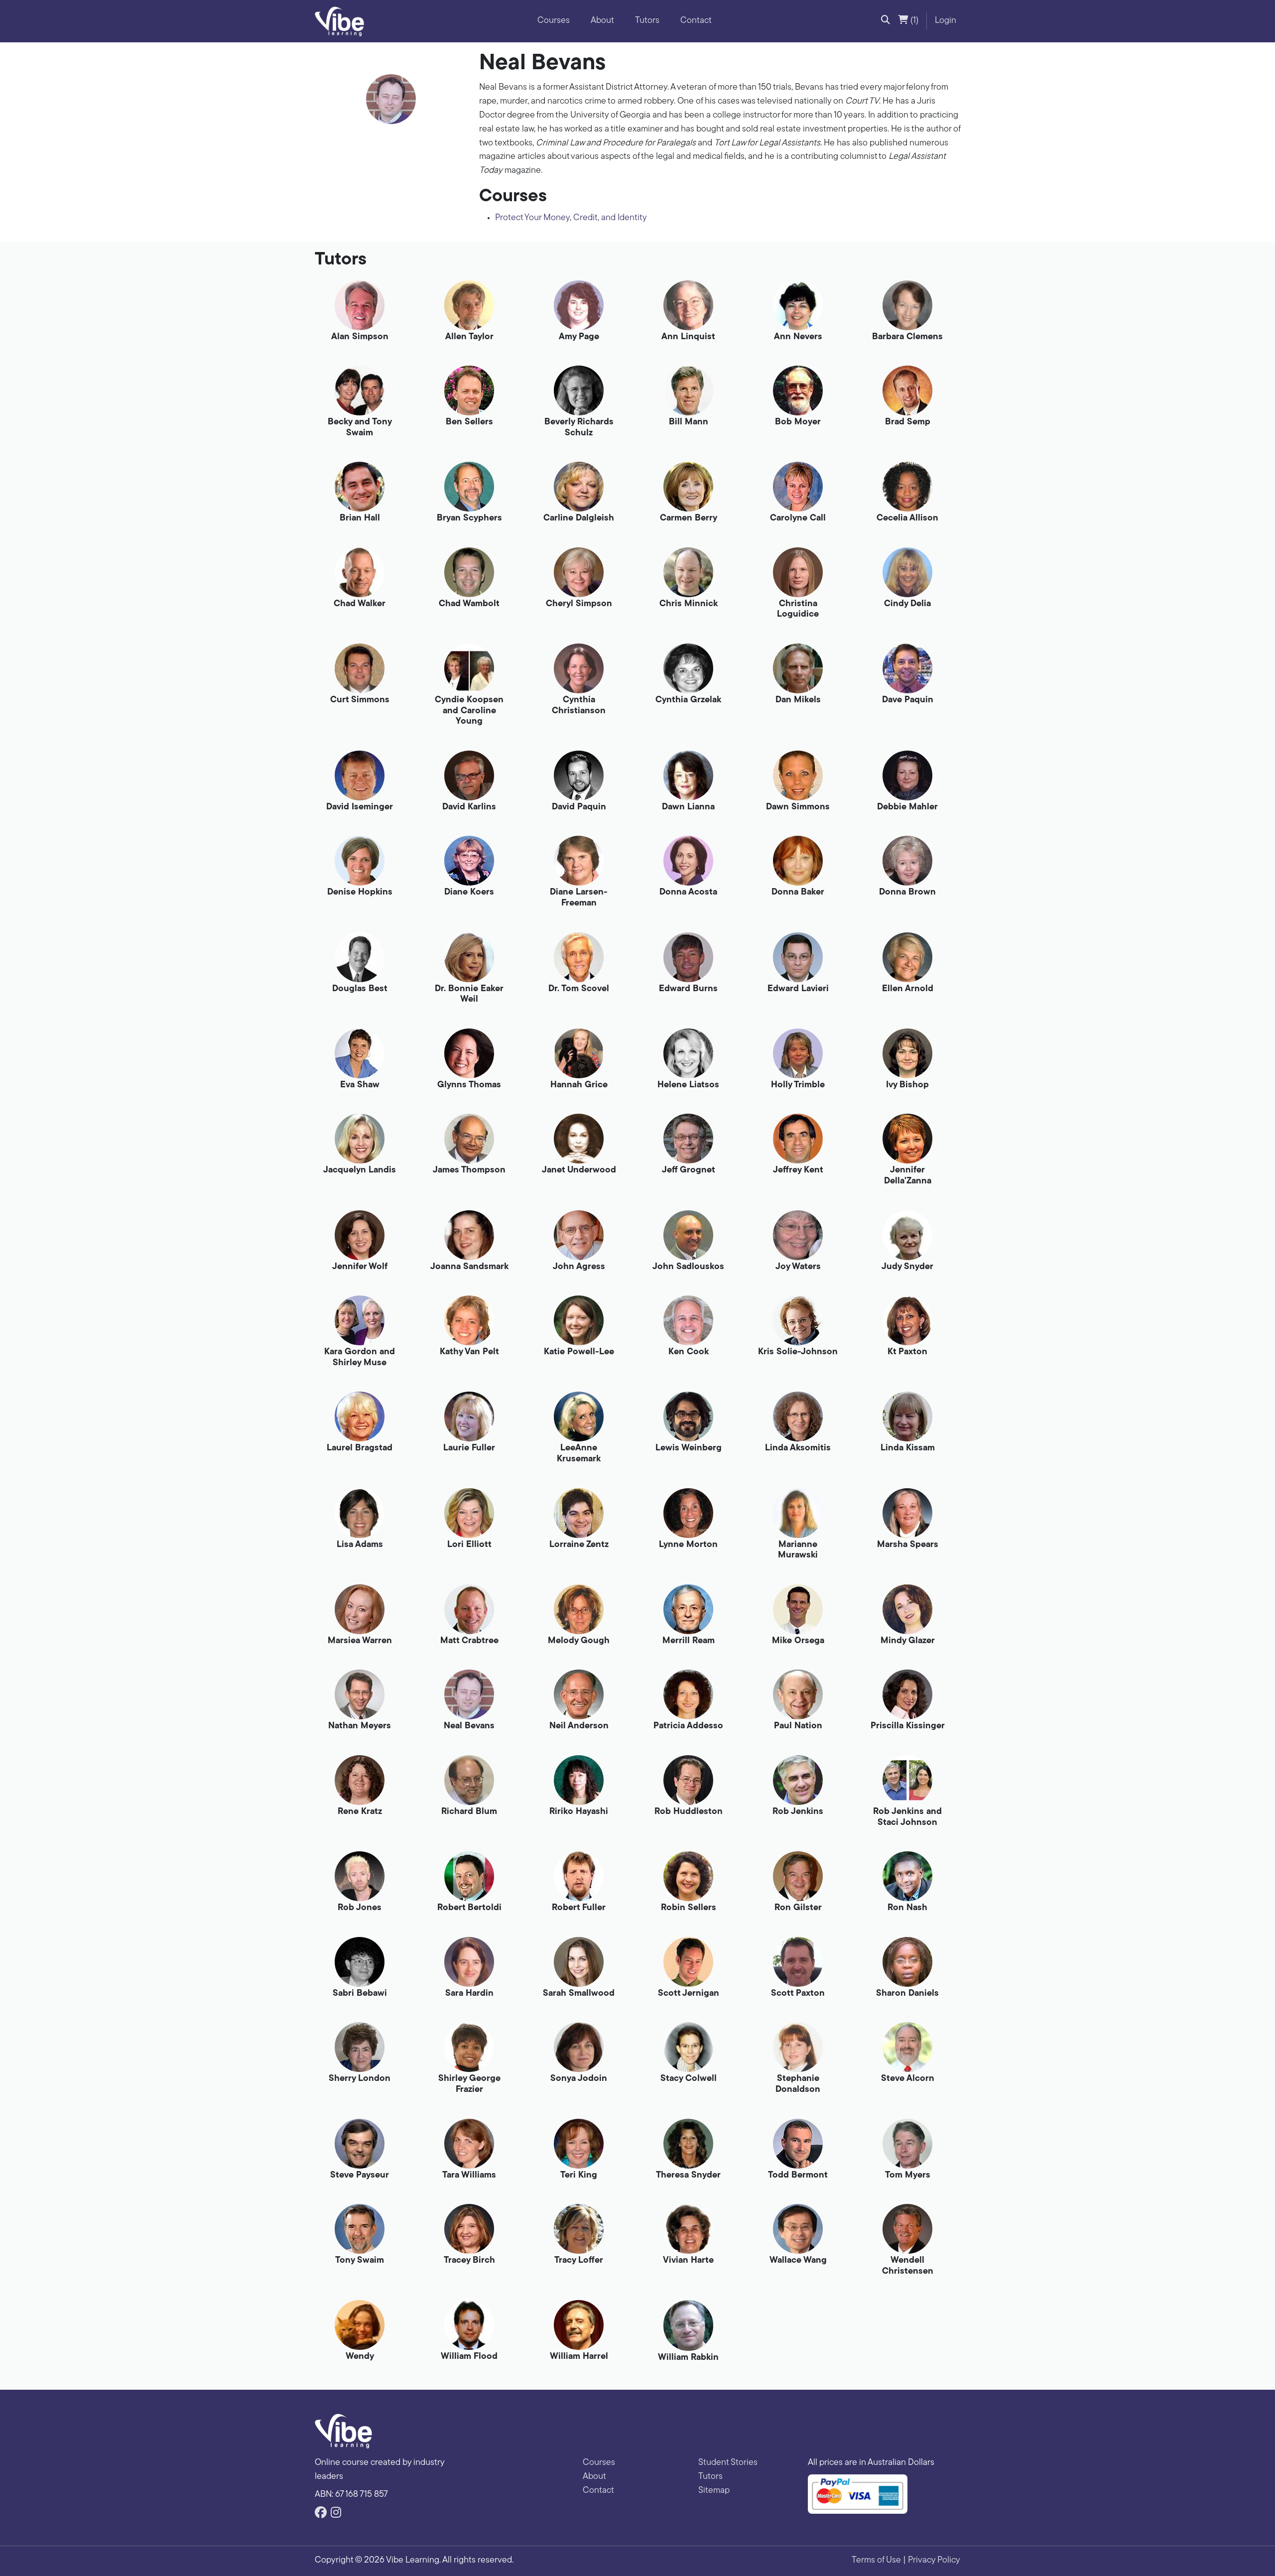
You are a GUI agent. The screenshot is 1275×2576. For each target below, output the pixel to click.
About (602, 21)
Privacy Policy (934, 2561)
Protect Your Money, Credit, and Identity (571, 218)
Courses (554, 21)
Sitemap (714, 2491)
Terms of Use (876, 2561)
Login (946, 21)
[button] (886, 21)
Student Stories (728, 2463)
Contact (696, 21)
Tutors (647, 21)
